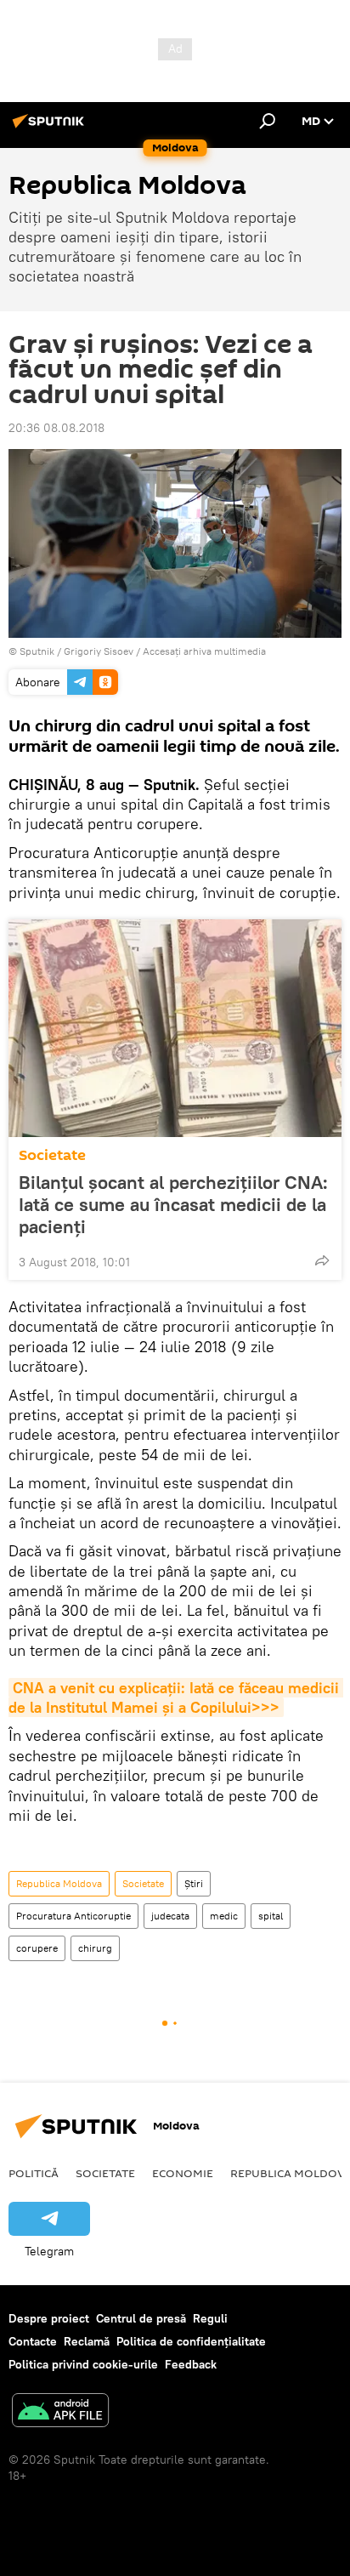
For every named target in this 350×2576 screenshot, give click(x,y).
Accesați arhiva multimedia (204, 651)
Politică (34, 2173)
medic (224, 1916)
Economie (183, 2173)
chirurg (95, 1948)
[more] (322, 1260)
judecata (170, 1916)
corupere (37, 1948)
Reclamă (87, 2341)
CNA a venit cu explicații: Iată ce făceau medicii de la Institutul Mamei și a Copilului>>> (176, 1697)
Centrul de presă (141, 2318)
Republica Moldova (59, 1883)
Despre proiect (49, 2318)
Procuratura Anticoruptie (73, 1916)
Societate (52, 1155)
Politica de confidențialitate (191, 2341)
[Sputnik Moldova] (51, 128)
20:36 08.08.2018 (56, 428)
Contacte (33, 2341)
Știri (194, 1883)
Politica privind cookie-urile (83, 2364)
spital (271, 1916)
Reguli (210, 2318)
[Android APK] (60, 2412)
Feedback (191, 2364)
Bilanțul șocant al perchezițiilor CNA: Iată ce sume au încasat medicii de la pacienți (173, 1204)
